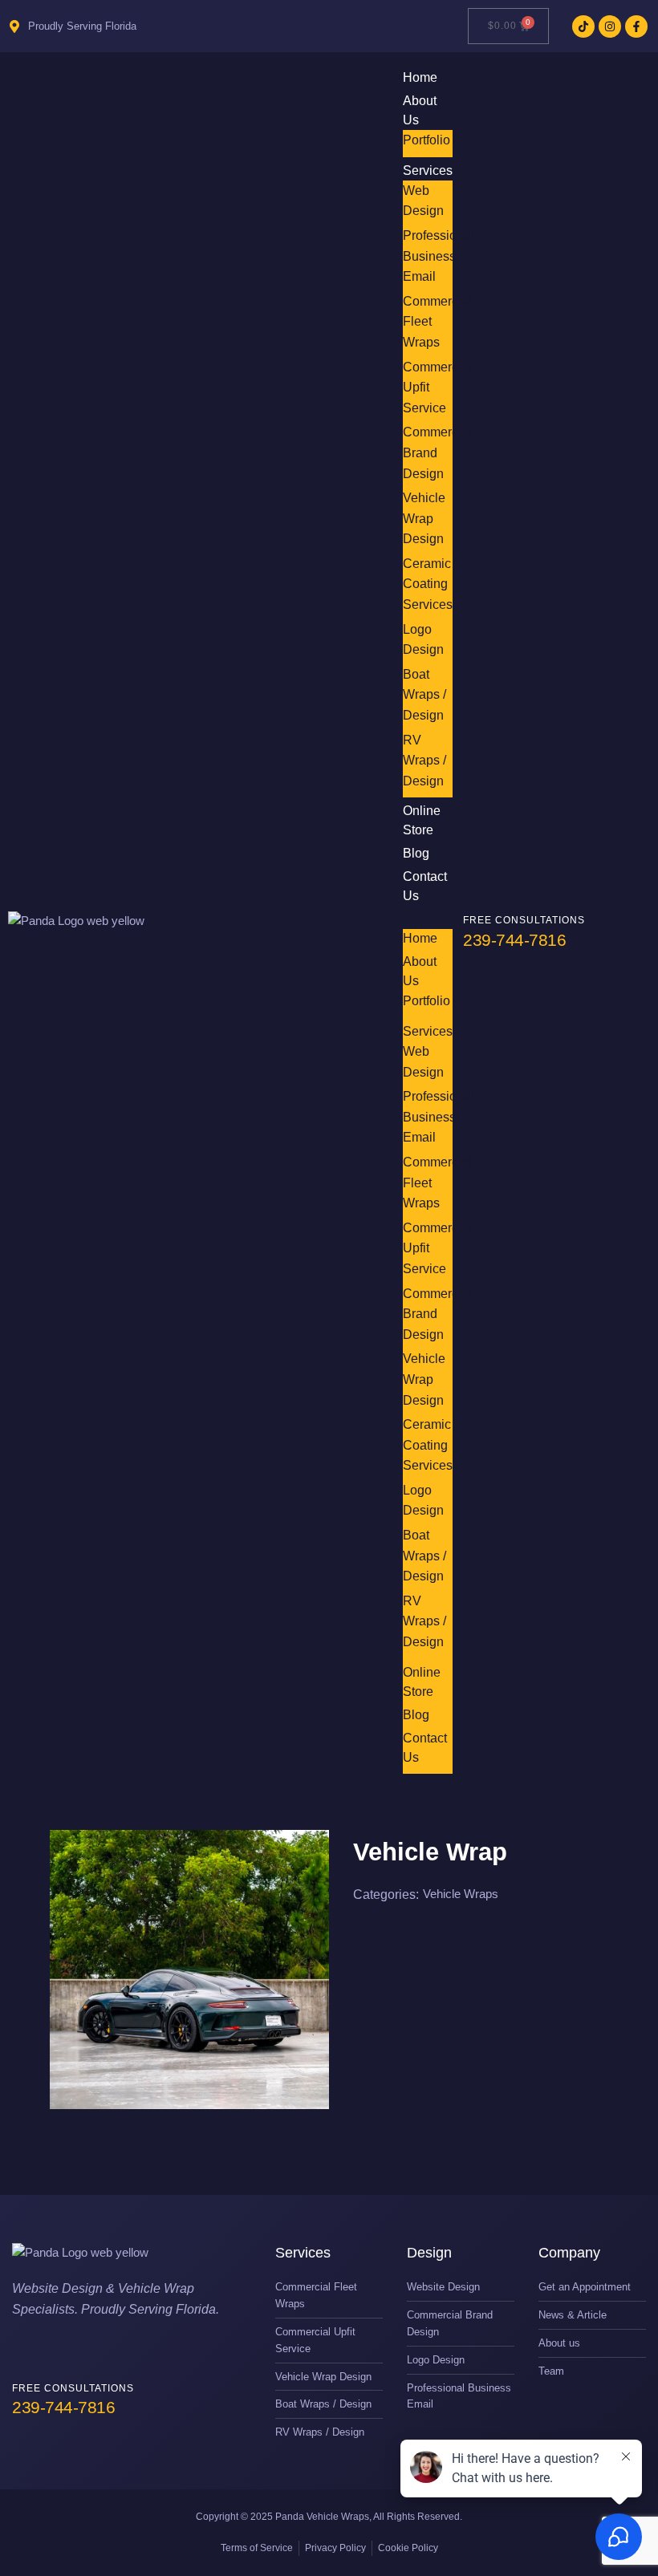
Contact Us (425, 886)
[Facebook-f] (636, 26)
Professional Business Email (439, 256)
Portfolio (426, 140)
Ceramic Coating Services (428, 584)
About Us (420, 110)
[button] (428, 919)
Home (420, 938)
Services (428, 170)
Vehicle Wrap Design (424, 518)
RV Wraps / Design (424, 761)
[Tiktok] (583, 26)
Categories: (386, 1894)
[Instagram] (610, 26)
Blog (416, 1715)
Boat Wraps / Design (424, 695)
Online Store (422, 820)
